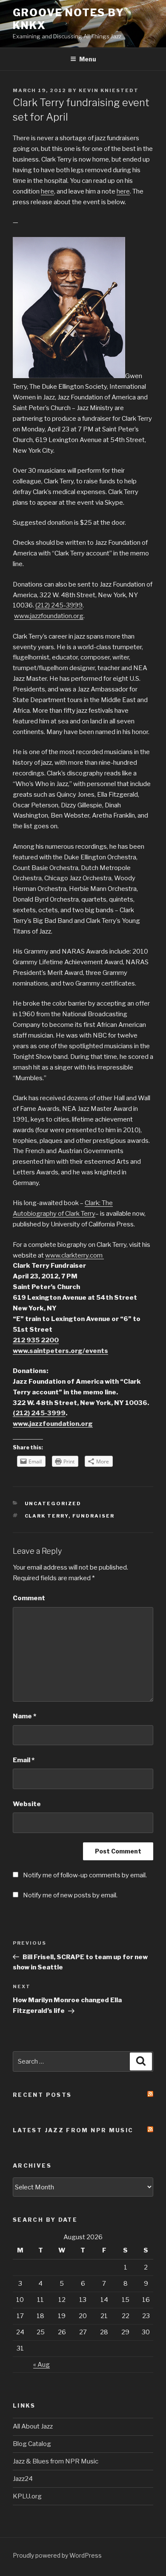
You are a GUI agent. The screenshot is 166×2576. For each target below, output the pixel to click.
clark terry (47, 1516)
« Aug (41, 2365)
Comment (29, 1598)
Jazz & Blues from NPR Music (56, 2461)
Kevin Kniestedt (109, 90)
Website (27, 1804)
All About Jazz (33, 2426)
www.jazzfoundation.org (49, 616)
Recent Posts (42, 2095)
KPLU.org (27, 2496)
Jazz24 (23, 2479)
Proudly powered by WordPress (57, 2555)
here (47, 191)
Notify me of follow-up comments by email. (85, 1875)
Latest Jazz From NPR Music (73, 2130)
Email (24, 1760)
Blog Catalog (32, 2444)
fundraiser (94, 1516)
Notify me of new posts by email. (70, 1895)
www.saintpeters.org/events (60, 1351)
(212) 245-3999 (59, 605)
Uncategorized (53, 1503)
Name (24, 1716)
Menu (88, 59)
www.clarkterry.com (74, 1255)
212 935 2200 (36, 1340)
